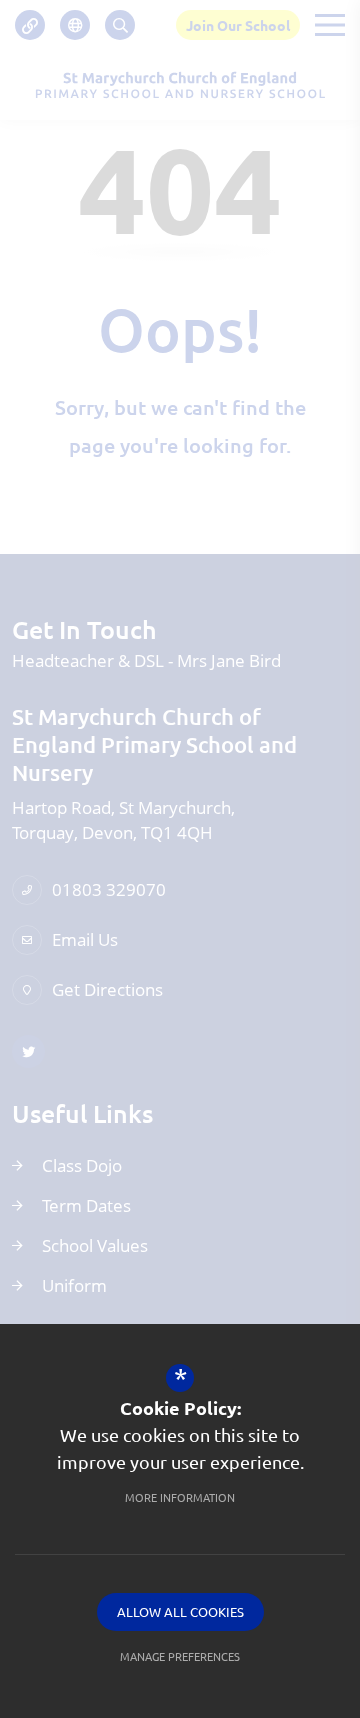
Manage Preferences (180, 1656)
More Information (180, 1497)
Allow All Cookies (180, 1611)
